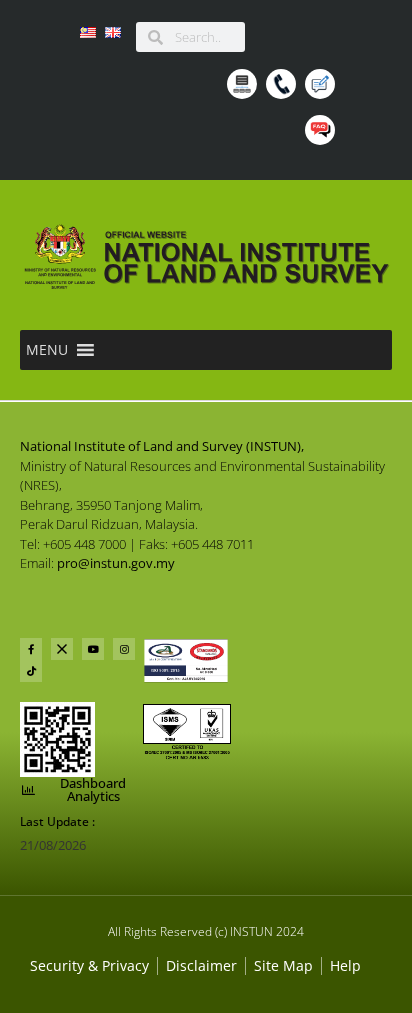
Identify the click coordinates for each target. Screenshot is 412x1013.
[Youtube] (93, 649)
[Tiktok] (31, 671)
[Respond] (322, 87)
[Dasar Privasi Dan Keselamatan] (201, 965)
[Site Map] (244, 87)
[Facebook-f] (31, 649)
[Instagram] (124, 649)
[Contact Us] (283, 87)
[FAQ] (322, 133)
